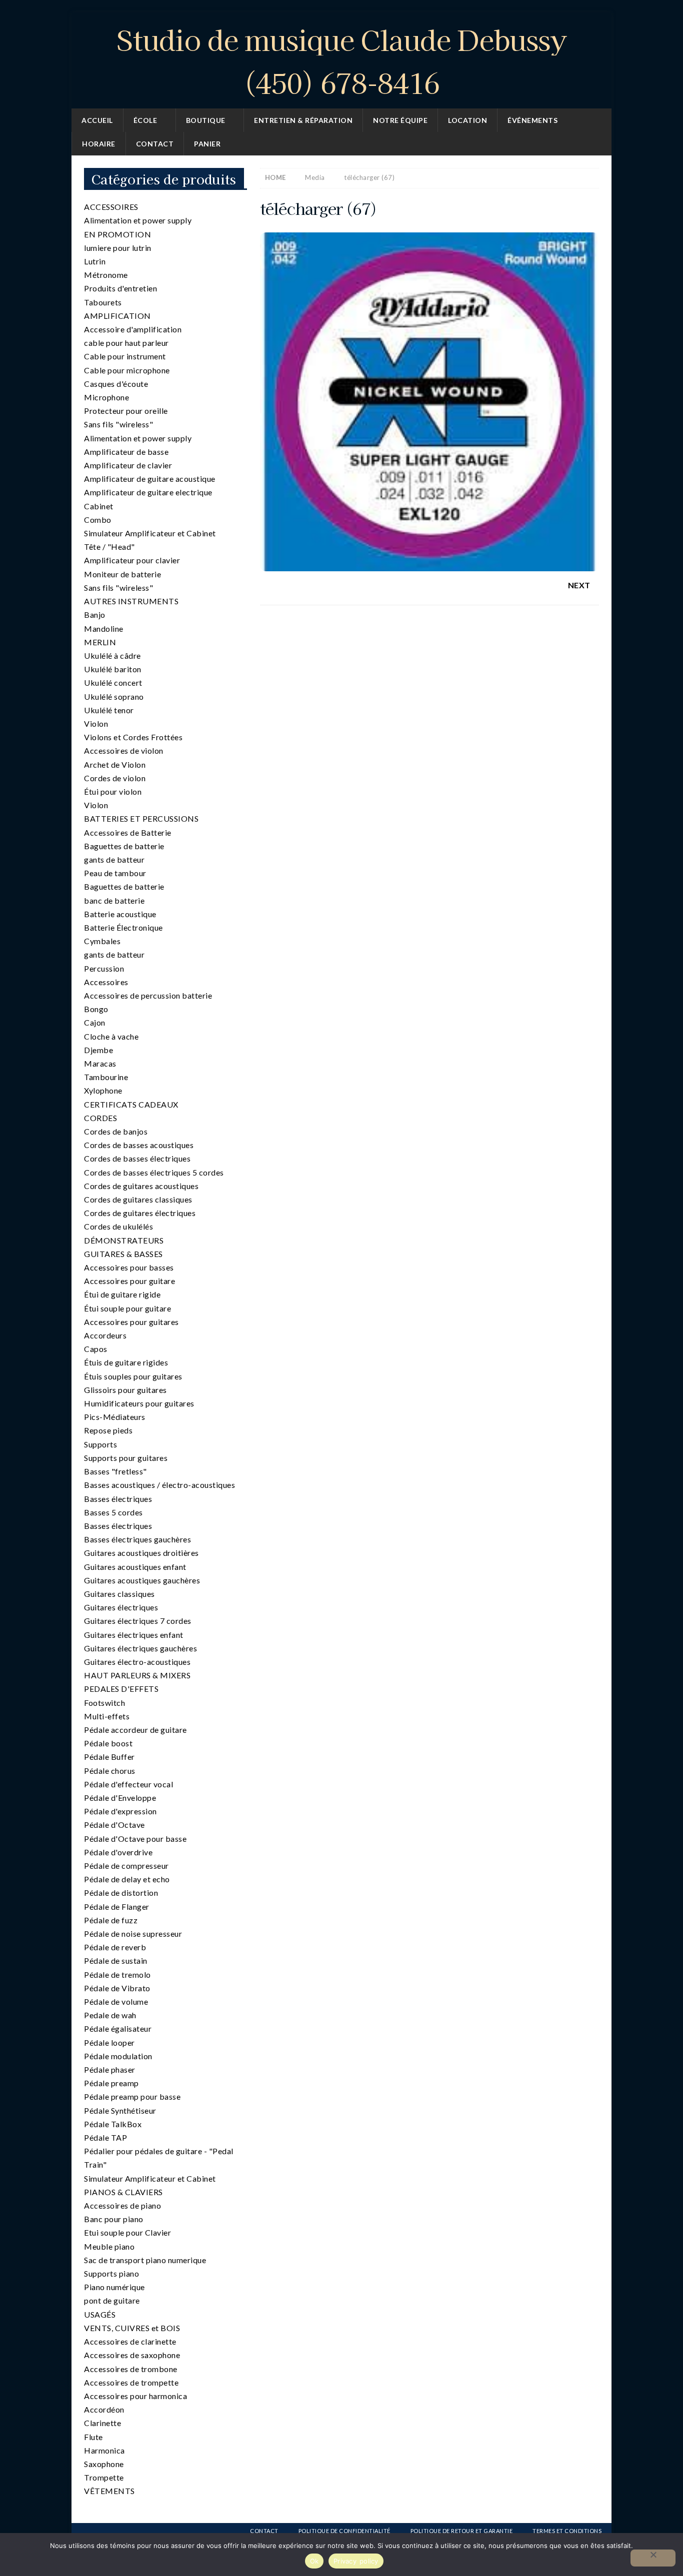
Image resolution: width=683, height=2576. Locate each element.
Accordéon (104, 2409)
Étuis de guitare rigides (126, 1362)
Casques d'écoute (116, 384)
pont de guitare (112, 2300)
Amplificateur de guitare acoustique (150, 479)
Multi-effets (107, 1716)
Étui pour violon (113, 791)
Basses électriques (118, 1499)
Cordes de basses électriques (137, 1158)
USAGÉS (100, 2314)
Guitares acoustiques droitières (141, 1553)
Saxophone (104, 2464)
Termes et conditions (567, 2531)
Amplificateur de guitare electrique (148, 492)
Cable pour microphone (127, 370)
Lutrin (95, 261)
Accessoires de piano (122, 2205)
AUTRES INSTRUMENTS (131, 601)
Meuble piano (109, 2246)
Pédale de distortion (121, 1893)
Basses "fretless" (115, 1471)
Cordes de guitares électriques (140, 1213)
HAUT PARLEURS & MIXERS (137, 1675)
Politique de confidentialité (344, 2531)
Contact (155, 144)
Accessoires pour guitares (131, 1322)
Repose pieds (108, 1430)
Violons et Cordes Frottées (133, 737)
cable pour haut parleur (126, 343)
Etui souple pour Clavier (127, 2232)
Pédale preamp (111, 2083)
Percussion (104, 968)
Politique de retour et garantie (462, 2531)
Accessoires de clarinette (130, 2341)
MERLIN (100, 642)
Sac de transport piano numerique (145, 2260)
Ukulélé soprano (114, 696)
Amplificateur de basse (126, 452)
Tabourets (103, 302)
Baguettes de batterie (124, 846)
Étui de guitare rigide (122, 1294)
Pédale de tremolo (117, 1974)
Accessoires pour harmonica (135, 2396)
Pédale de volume (116, 2001)
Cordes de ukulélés (118, 1226)
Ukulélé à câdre (112, 655)
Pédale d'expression (120, 1811)
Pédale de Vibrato (117, 1988)
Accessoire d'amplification (133, 329)
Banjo (95, 615)
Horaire (99, 144)
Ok (314, 2561)
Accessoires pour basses (129, 1267)
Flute (93, 2437)
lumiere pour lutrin (118, 248)
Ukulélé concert (113, 682)
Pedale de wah (110, 2015)
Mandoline (104, 629)
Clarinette (102, 2423)
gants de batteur (114, 859)
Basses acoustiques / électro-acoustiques (159, 1485)
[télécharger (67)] (429, 565)
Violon (96, 723)
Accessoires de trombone (131, 2369)
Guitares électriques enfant (134, 1635)
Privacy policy (356, 2561)
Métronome (106, 275)
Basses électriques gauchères (137, 1539)
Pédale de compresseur (126, 1866)
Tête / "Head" (109, 547)
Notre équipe (400, 120)
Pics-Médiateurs (115, 1417)
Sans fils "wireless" (118, 424)
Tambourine (106, 1077)
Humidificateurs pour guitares (139, 1403)
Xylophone (103, 1090)
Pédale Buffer (109, 1757)
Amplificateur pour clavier (132, 560)
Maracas (100, 1063)
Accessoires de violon (124, 750)
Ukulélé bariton (113, 669)
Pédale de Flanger (117, 1907)
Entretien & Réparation (303, 120)
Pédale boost (108, 1743)
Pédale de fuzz (111, 1920)
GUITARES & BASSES (123, 1254)
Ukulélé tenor (109, 710)
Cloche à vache (111, 1036)
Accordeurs (105, 1335)
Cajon (95, 1022)
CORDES (100, 1118)
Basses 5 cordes (113, 1512)
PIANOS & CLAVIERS (123, 2192)
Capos (96, 1349)
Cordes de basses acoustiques (139, 1145)
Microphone (106, 397)
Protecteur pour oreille (126, 411)
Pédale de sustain (116, 1960)
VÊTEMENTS (109, 2491)
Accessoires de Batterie (128, 832)
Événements (532, 120)
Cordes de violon (115, 778)
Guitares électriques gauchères (140, 1648)
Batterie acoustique (120, 914)
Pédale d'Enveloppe (120, 1798)
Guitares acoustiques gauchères (142, 1580)
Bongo (96, 1009)
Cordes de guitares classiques (138, 1199)
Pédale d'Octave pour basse (135, 1839)
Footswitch (104, 1703)
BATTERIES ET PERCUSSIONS (141, 818)
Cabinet (99, 506)
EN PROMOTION (117, 234)
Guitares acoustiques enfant (135, 1567)
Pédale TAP (105, 2137)
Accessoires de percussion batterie (148, 995)
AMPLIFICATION (117, 316)
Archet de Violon (115, 764)
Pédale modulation (118, 2056)
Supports (100, 1444)
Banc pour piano (114, 2219)
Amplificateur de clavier (128, 465)
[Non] (653, 2558)
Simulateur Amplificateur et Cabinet (150, 533)
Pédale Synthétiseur (120, 2110)
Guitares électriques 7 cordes (138, 1621)
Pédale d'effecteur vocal (128, 1784)
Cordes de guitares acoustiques (141, 1186)
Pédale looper (109, 2042)
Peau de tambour (115, 873)
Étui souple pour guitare (127, 1308)
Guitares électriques (121, 1607)
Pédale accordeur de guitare (135, 1730)
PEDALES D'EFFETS (121, 1689)
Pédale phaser (110, 2069)
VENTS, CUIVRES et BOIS (132, 2328)
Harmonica (104, 2450)
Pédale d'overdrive (118, 1852)
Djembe (98, 1050)
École (145, 120)
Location (467, 120)
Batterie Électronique (123, 927)
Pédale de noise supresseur (133, 1933)
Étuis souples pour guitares (133, 1376)
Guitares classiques (119, 1594)
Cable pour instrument (125, 356)
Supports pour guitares (126, 1458)
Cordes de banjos (116, 1131)
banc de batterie (114, 900)
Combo (98, 520)
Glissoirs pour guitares (125, 1390)
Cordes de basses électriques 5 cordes (154, 1172)
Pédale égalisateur (118, 2028)
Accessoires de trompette (131, 2382)
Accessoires (106, 982)
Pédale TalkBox (113, 2124)
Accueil (97, 120)
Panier (207, 144)
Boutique (206, 120)
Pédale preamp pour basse (132, 2096)
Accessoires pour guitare (129, 1281)
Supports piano (111, 2273)
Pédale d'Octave (114, 1825)
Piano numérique (114, 2287)
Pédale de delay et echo (127, 1879)
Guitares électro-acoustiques (137, 1662)
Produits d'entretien (120, 288)
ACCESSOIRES (111, 207)
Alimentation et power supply (138, 220)
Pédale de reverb (115, 1947)
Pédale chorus (110, 1771)
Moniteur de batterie (122, 574)
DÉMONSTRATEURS (124, 1240)
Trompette (104, 2477)
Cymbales (102, 941)
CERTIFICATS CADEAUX (131, 1104)
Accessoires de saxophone (132, 2355)
